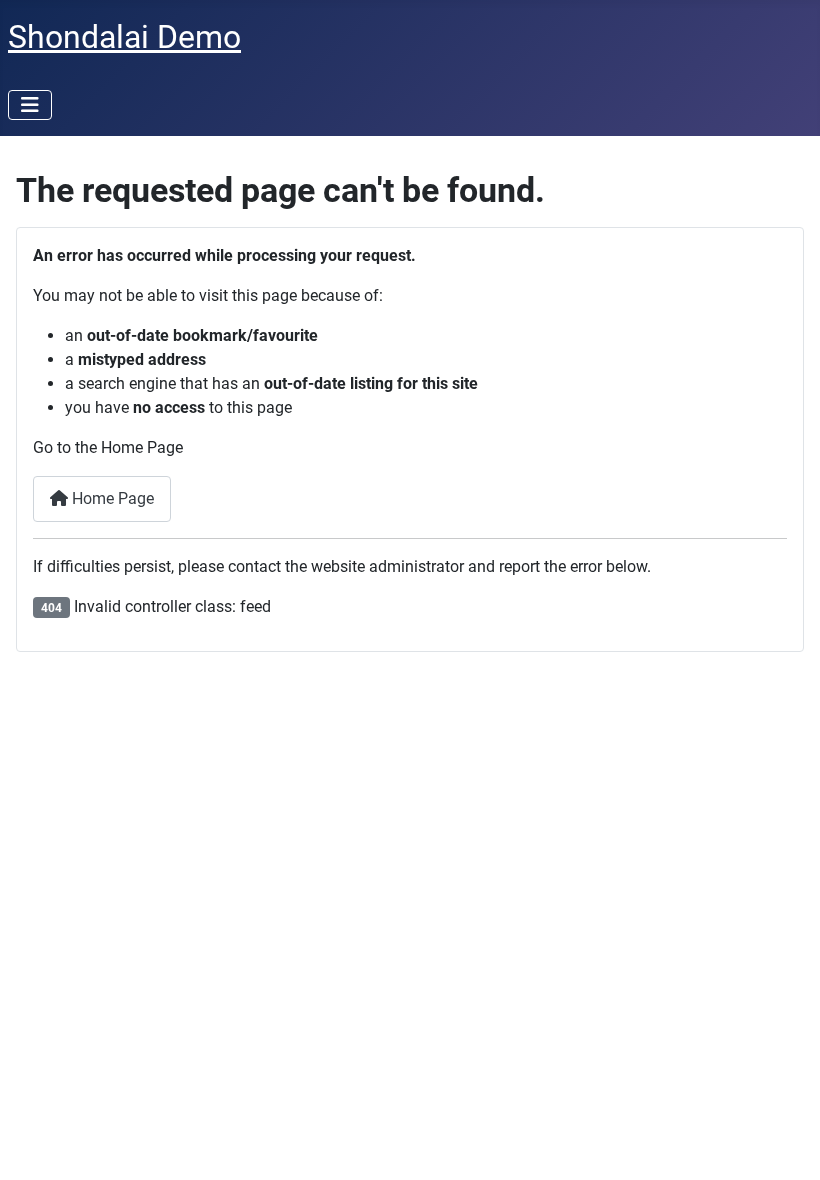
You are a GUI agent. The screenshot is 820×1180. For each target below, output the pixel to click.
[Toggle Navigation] (30, 105)
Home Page (111, 498)
